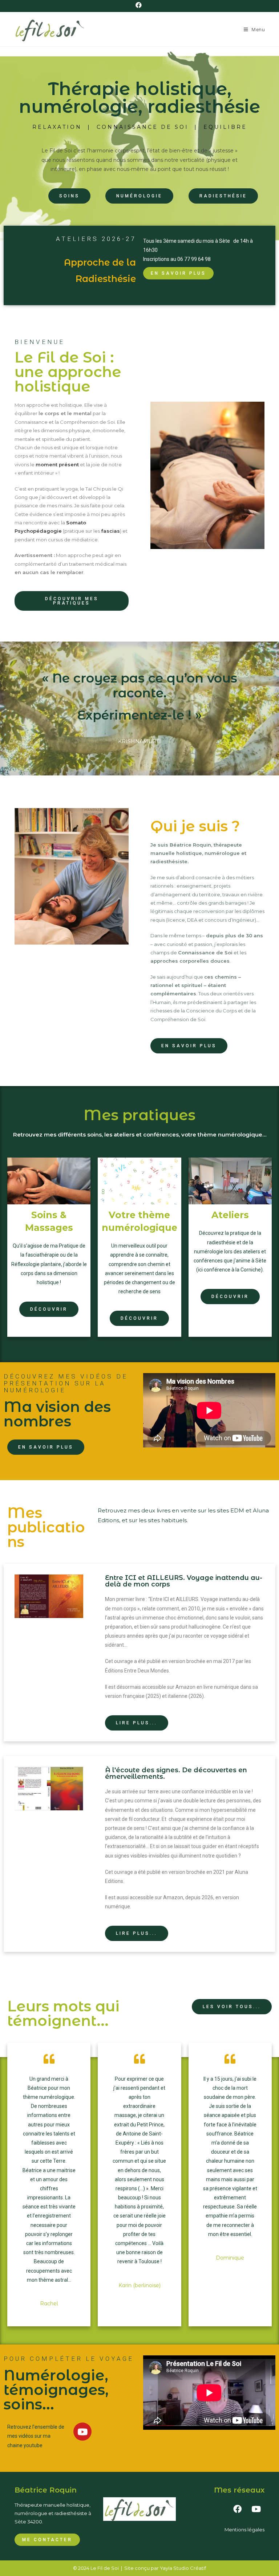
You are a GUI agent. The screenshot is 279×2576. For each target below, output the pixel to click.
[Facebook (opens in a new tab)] (140, 5)
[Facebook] (238, 2509)
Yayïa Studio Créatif (183, 2568)
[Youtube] (82, 2432)
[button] (69, 196)
